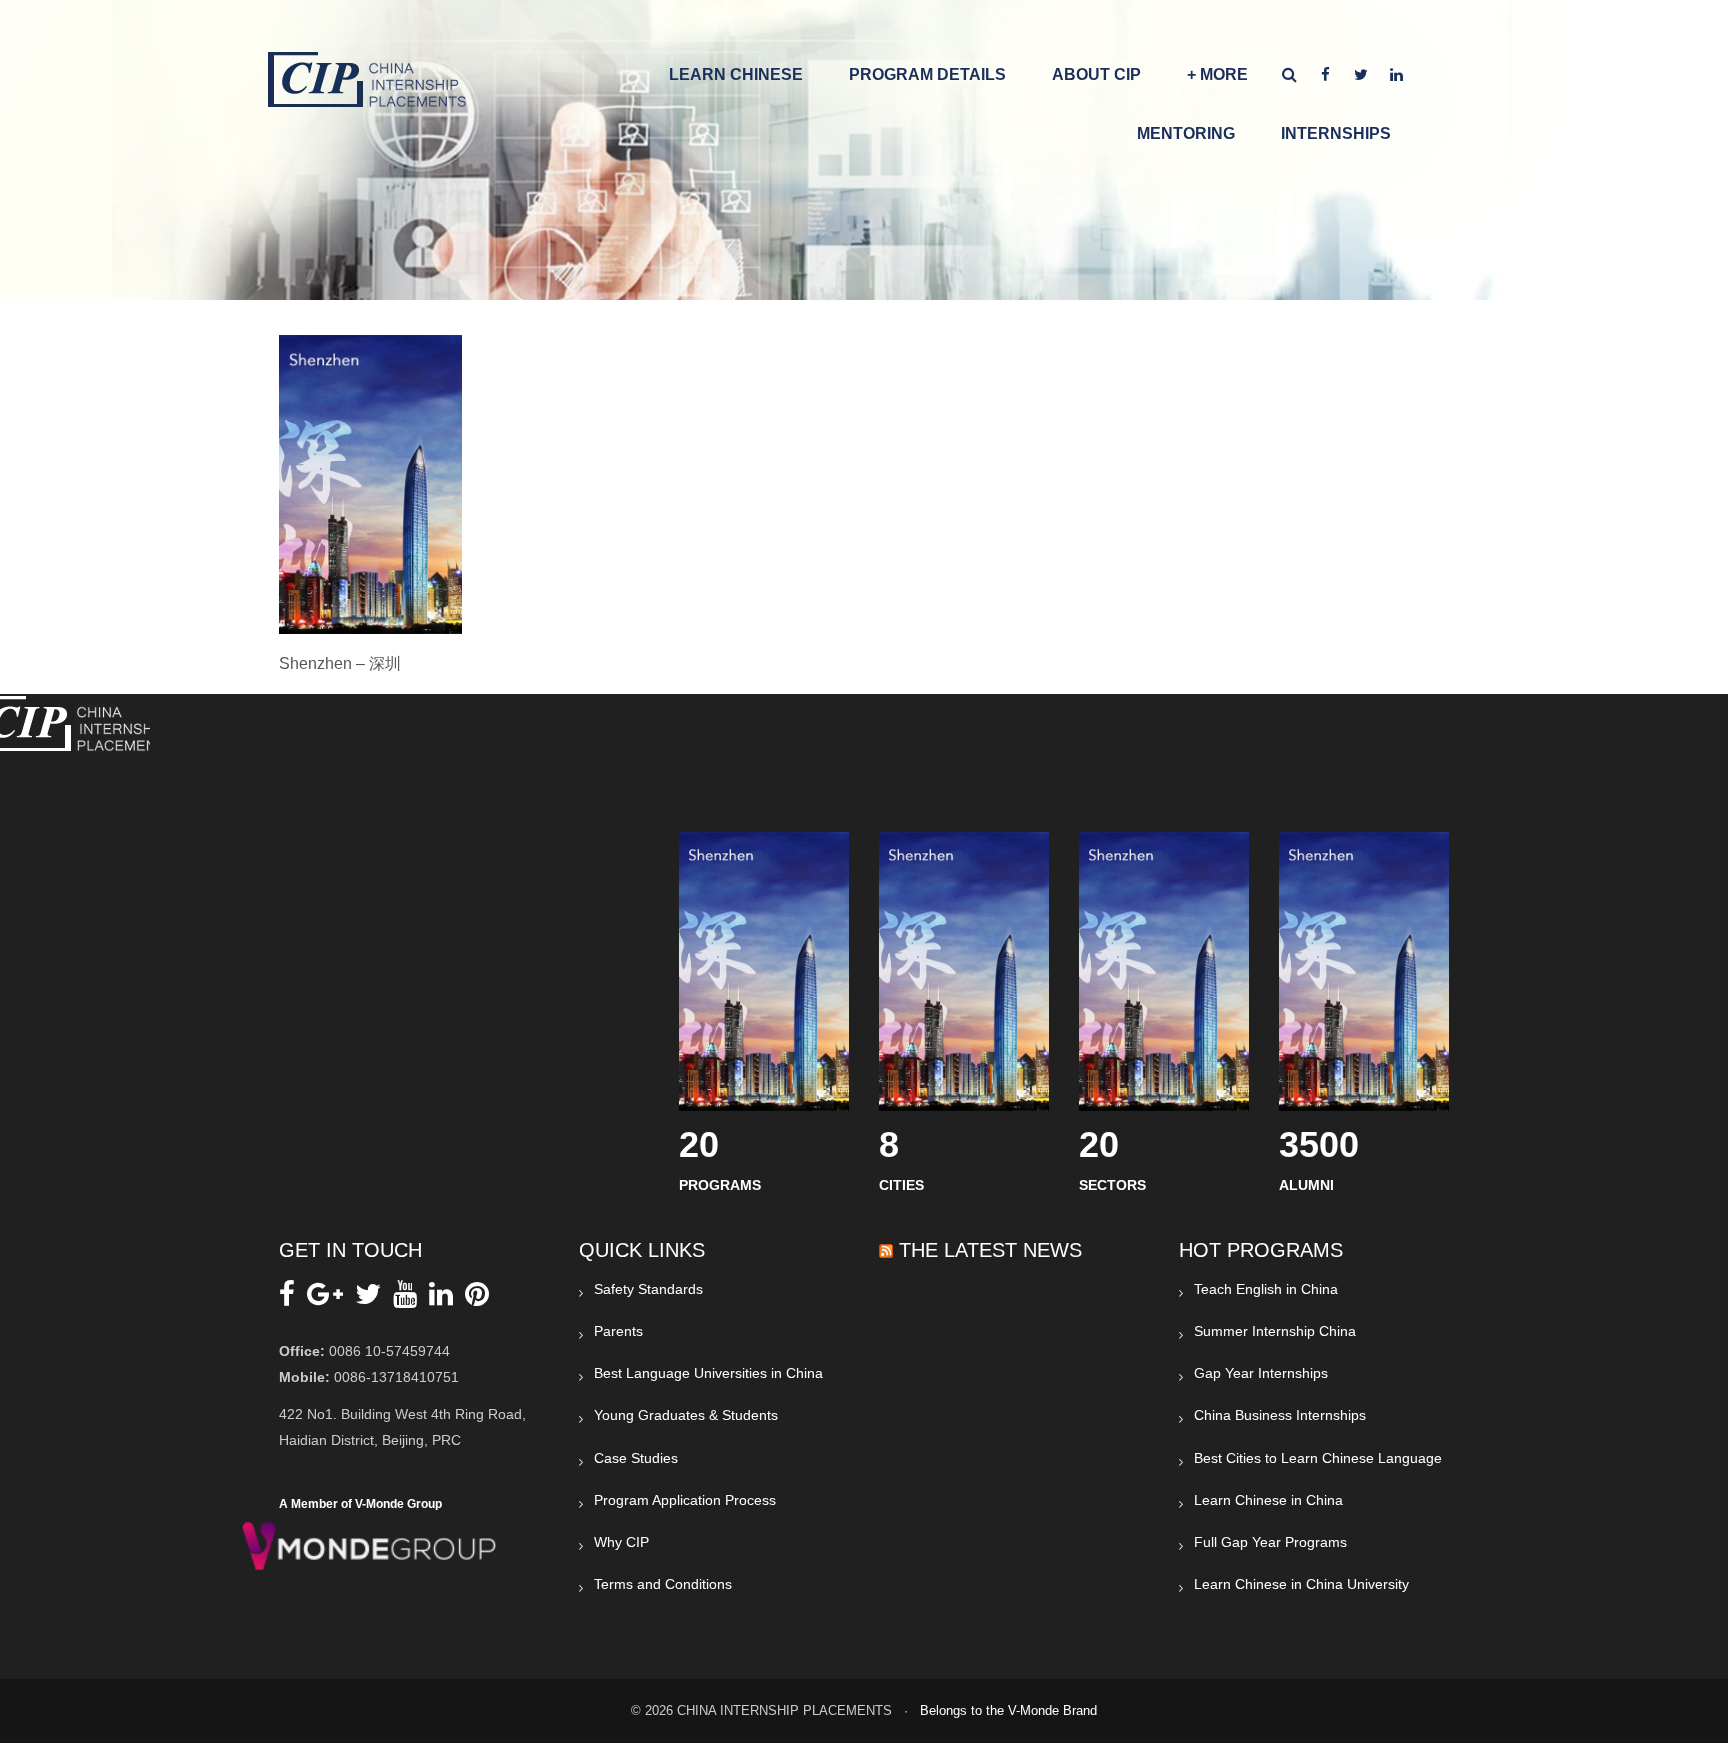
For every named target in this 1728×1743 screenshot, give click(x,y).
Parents (618, 1331)
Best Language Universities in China (708, 1373)
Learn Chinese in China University (1301, 1584)
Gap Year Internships (1261, 1373)
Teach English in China (1266, 1289)
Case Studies (636, 1458)
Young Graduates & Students (686, 1415)
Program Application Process (685, 1500)
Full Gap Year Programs (1270, 1542)
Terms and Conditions (663, 1584)
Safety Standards (648, 1289)
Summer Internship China (1275, 1331)
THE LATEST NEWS (990, 1250)
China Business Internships (1280, 1415)
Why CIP (621, 1542)
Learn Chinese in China (1268, 1500)
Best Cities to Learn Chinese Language (1318, 1458)
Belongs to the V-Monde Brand (1008, 1710)
